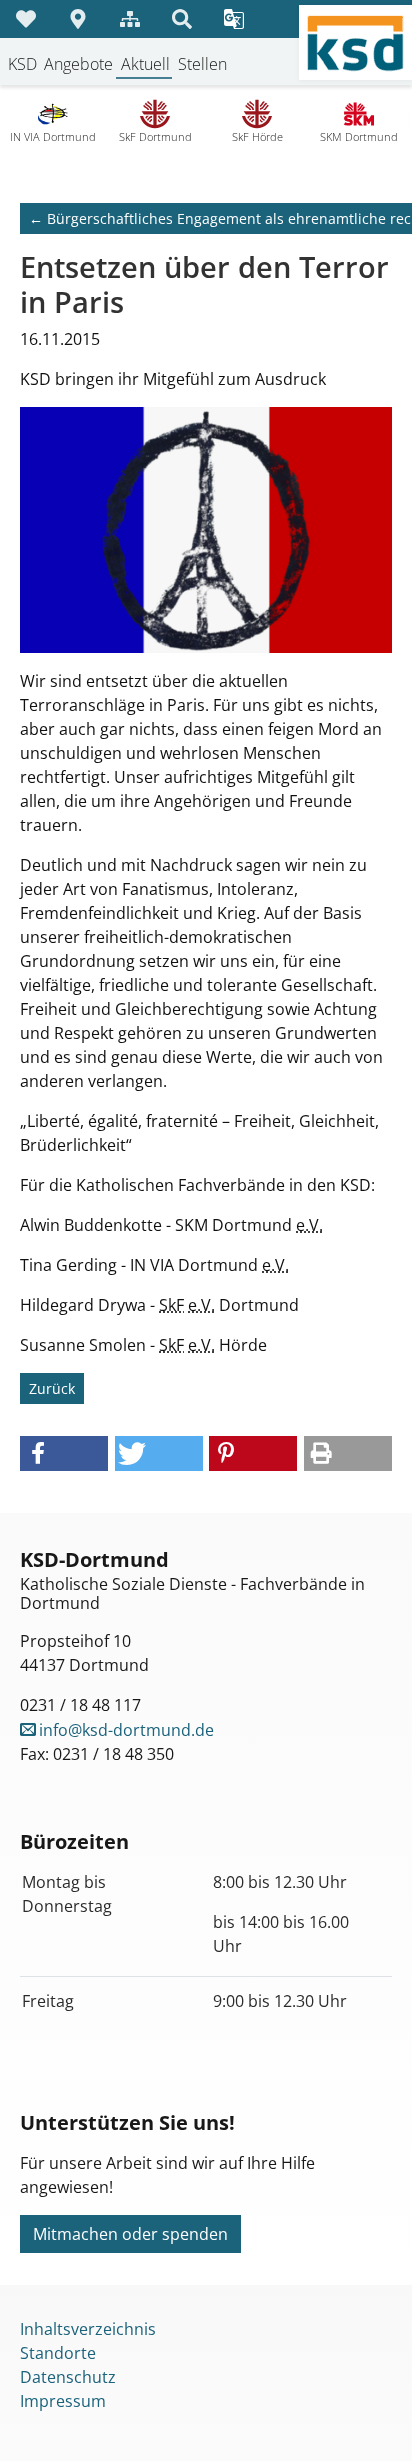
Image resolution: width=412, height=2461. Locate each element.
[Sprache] (234, 19)
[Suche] (182, 19)
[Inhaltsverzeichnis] (130, 19)
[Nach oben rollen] (368, 2417)
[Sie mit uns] (26, 19)
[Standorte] (78, 19)
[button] (64, 1453)
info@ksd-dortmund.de (126, 1730)
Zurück (52, 1388)
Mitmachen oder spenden (130, 2234)
